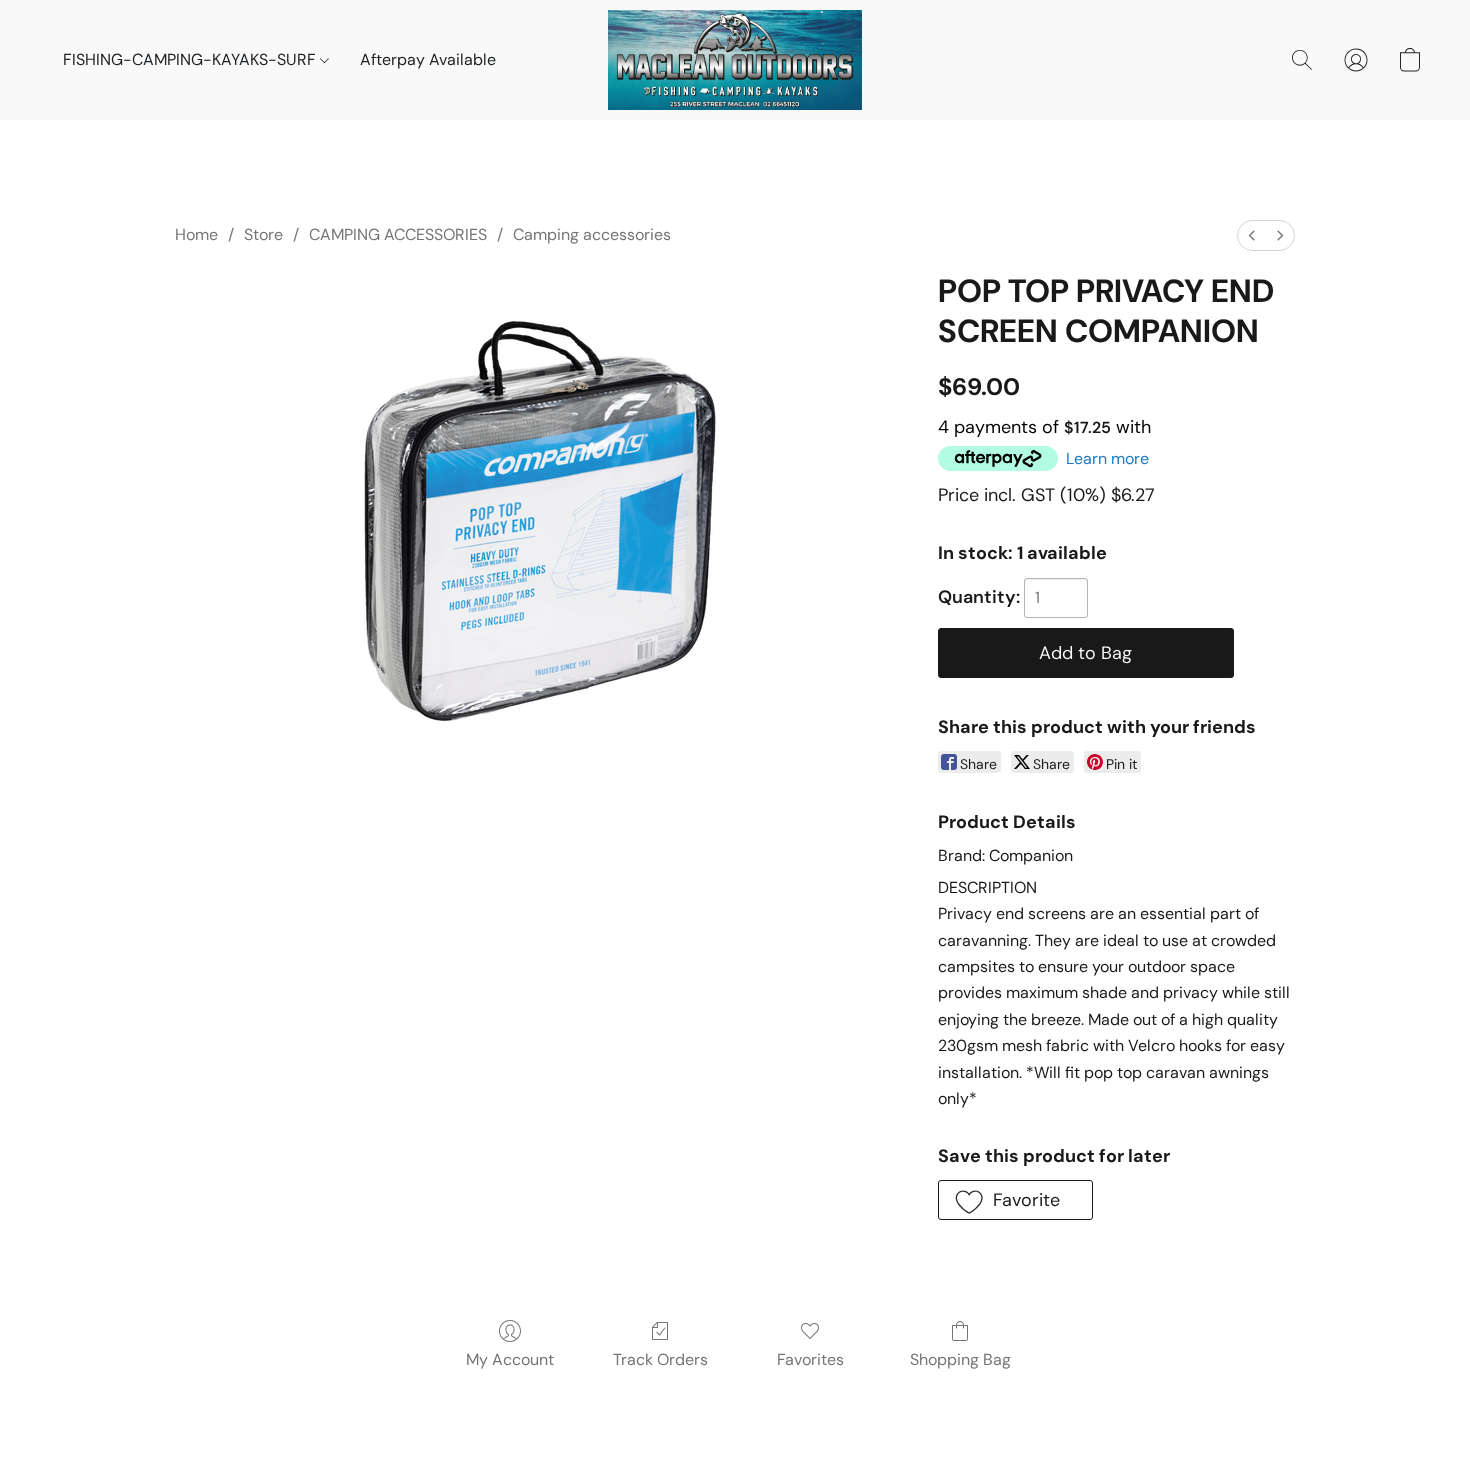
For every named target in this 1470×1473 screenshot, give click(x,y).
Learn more (1107, 458)
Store (263, 234)
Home (196, 234)
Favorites (810, 1359)
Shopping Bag (960, 1359)
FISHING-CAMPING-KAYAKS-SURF (191, 59)
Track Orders (660, 1359)
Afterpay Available (428, 59)
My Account (510, 1359)
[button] (735, 60)
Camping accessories (592, 234)
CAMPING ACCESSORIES (398, 234)
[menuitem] (1252, 235)
